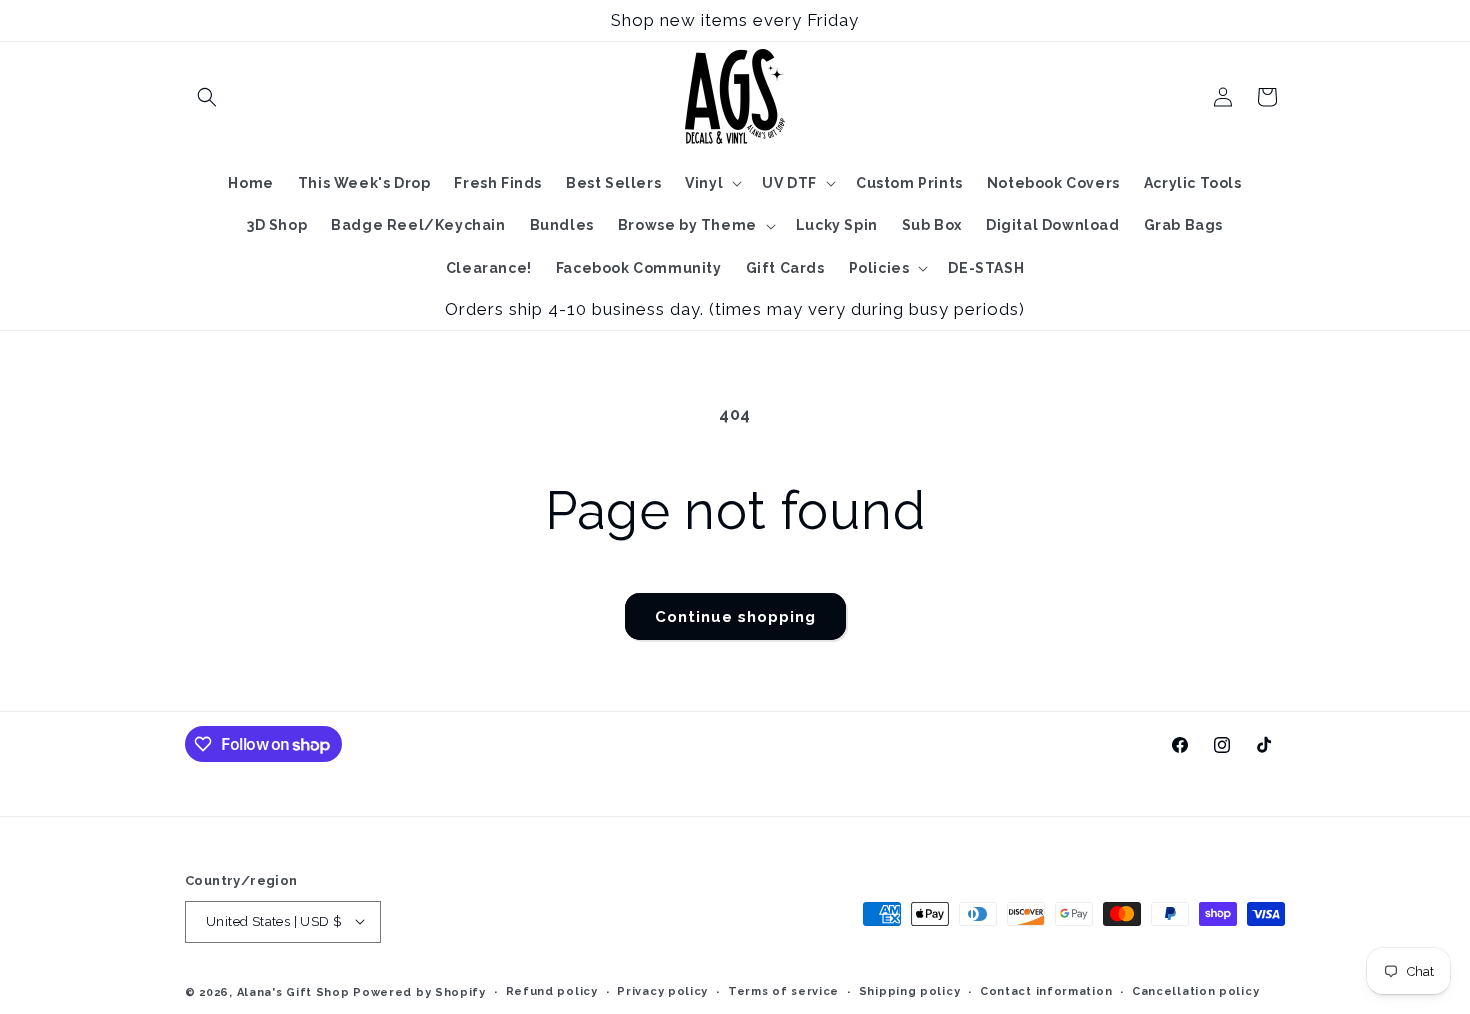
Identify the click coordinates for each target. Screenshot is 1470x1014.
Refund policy (552, 990)
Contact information (1046, 990)
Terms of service (783, 990)
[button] (207, 97)
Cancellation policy (1195, 990)
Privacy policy (662, 990)
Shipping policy (910, 990)
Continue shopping (735, 617)
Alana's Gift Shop (293, 991)
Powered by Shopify (419, 991)
